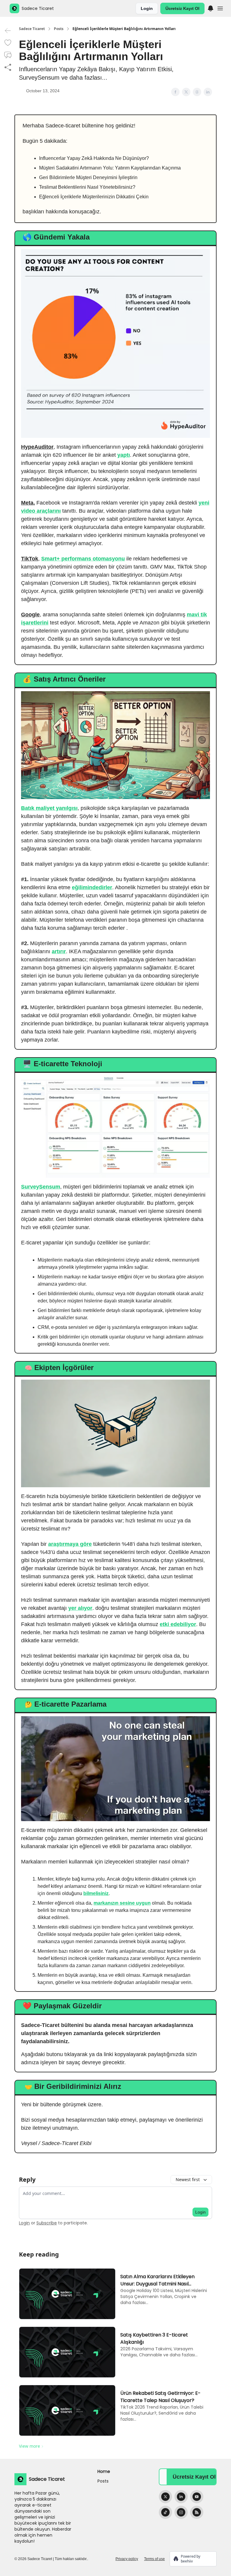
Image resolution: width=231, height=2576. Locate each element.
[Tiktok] (165, 2512)
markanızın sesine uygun (122, 1903)
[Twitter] (165, 2497)
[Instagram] (181, 2512)
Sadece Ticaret (32, 29)
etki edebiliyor (178, 1624)
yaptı (124, 455)
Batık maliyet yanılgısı (49, 808)
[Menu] (211, 8)
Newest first (188, 2179)
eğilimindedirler (92, 887)
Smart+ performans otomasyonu (83, 559)
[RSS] (197, 2512)
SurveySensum (41, 1187)
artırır (59, 951)
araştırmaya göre (70, 1544)
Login (147, 8)
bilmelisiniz (96, 1893)
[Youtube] (197, 2497)
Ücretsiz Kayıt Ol (182, 8)
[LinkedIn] (181, 2497)
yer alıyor (80, 1608)
